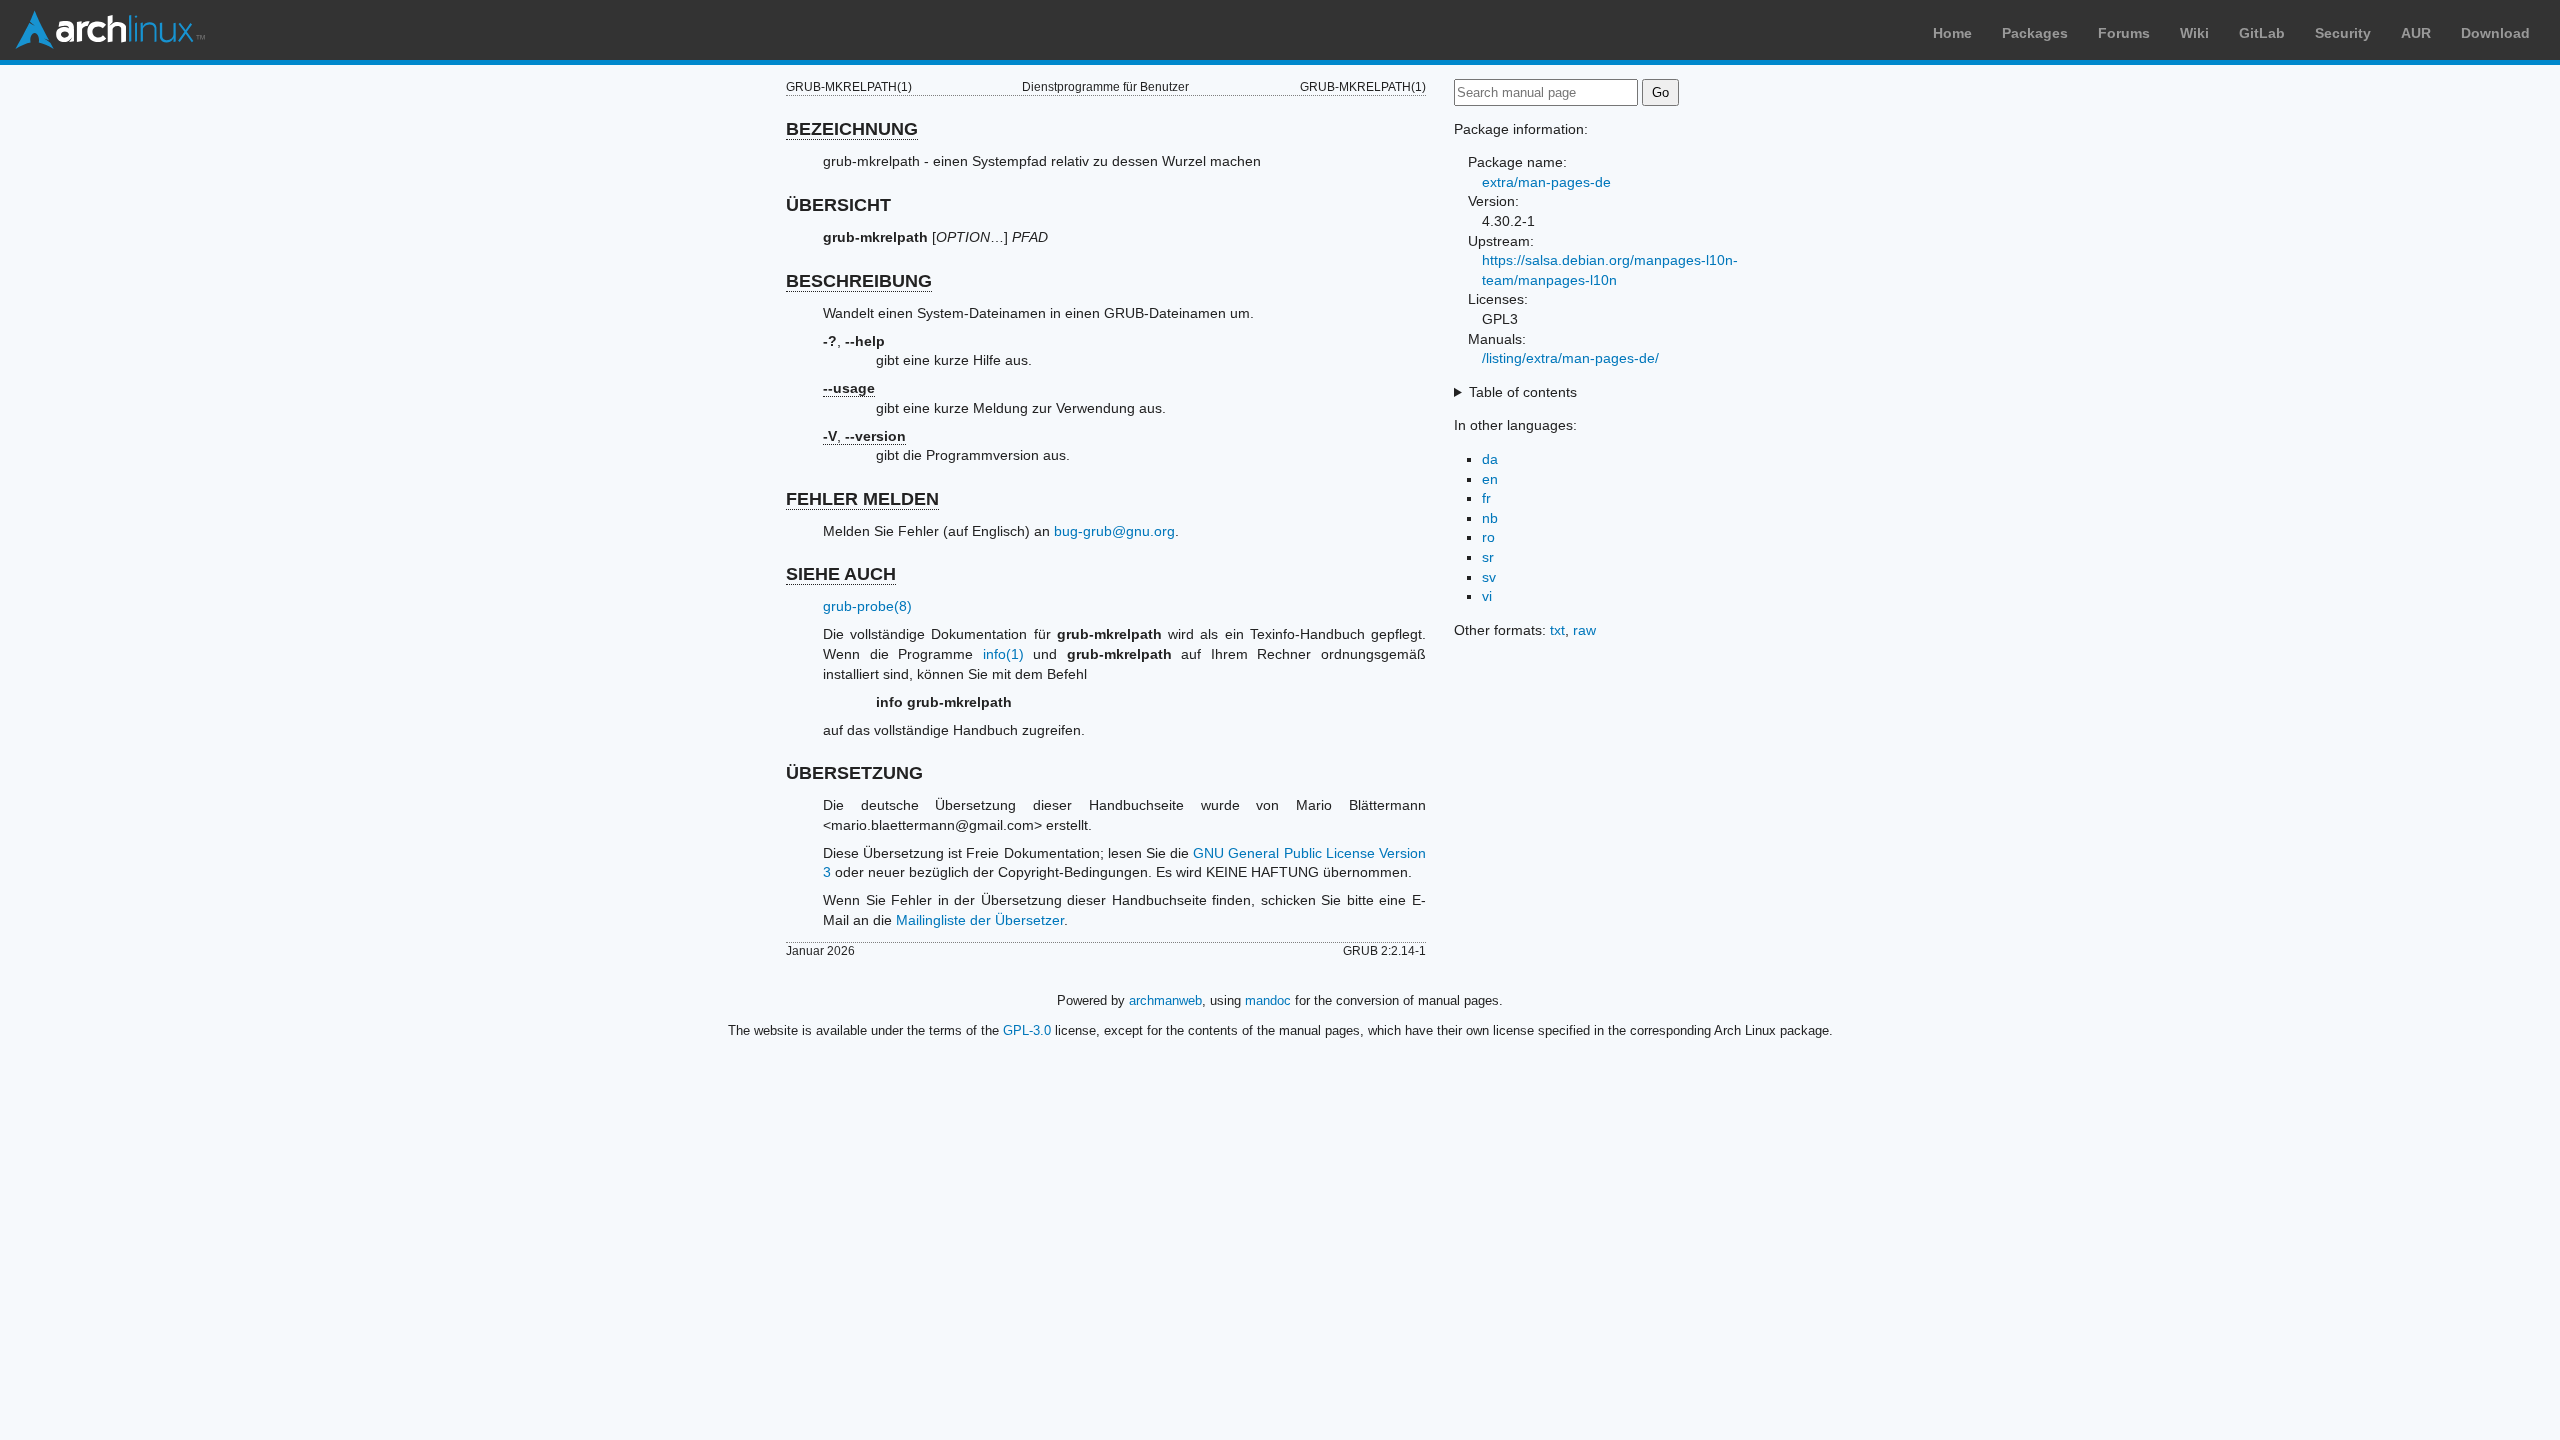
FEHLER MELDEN (862, 499)
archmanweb (1165, 1000)
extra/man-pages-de (1546, 182)
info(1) (1003, 654)
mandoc (1268, 1000)
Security (2343, 33)
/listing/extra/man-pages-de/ (1570, 358)
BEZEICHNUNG (852, 129)
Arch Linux (110, 30)
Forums (2124, 33)
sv (1489, 577)
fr (1486, 498)
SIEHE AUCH (841, 574)
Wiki (2194, 33)
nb (1490, 518)
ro (1488, 537)
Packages (2035, 33)
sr (1488, 557)
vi (1487, 596)
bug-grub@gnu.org (1114, 531)
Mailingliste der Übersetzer (980, 920)
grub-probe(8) (867, 606)
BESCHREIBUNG (859, 281)
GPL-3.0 (1027, 1030)
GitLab (2262, 33)
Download (2495, 33)
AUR (2416, 33)
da (1490, 459)
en (1490, 479)
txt (1557, 630)
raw (1584, 630)
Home (1952, 33)
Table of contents (1523, 392)
